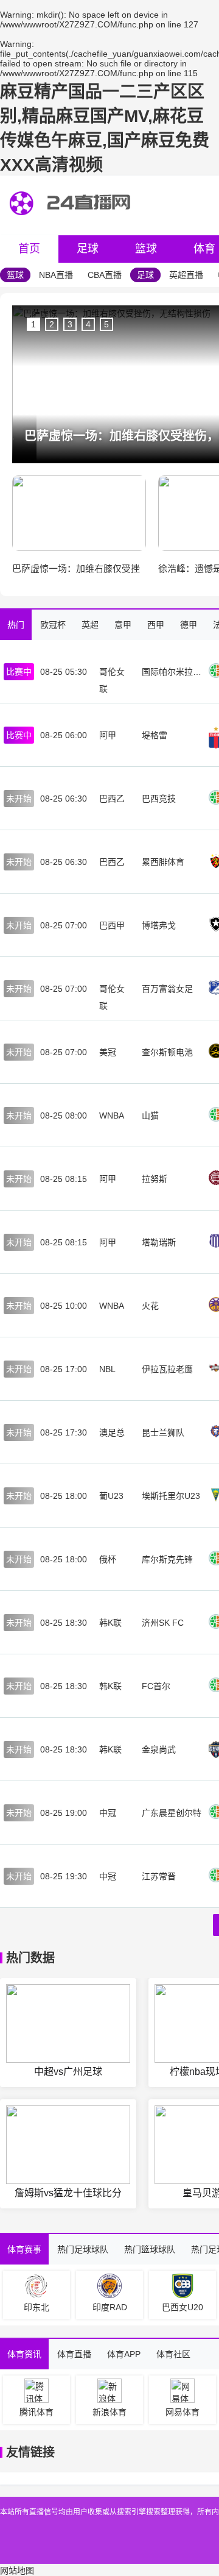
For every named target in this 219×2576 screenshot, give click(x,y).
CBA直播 (105, 275)
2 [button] (52, 324)
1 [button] (33, 324)
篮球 (146, 249)
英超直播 (186, 275)
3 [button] (70, 324)
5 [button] (106, 324)
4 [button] (88, 324)
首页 (29, 249)
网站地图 (17, 2571)
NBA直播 (56, 275)
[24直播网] (72, 226)
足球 (88, 249)
